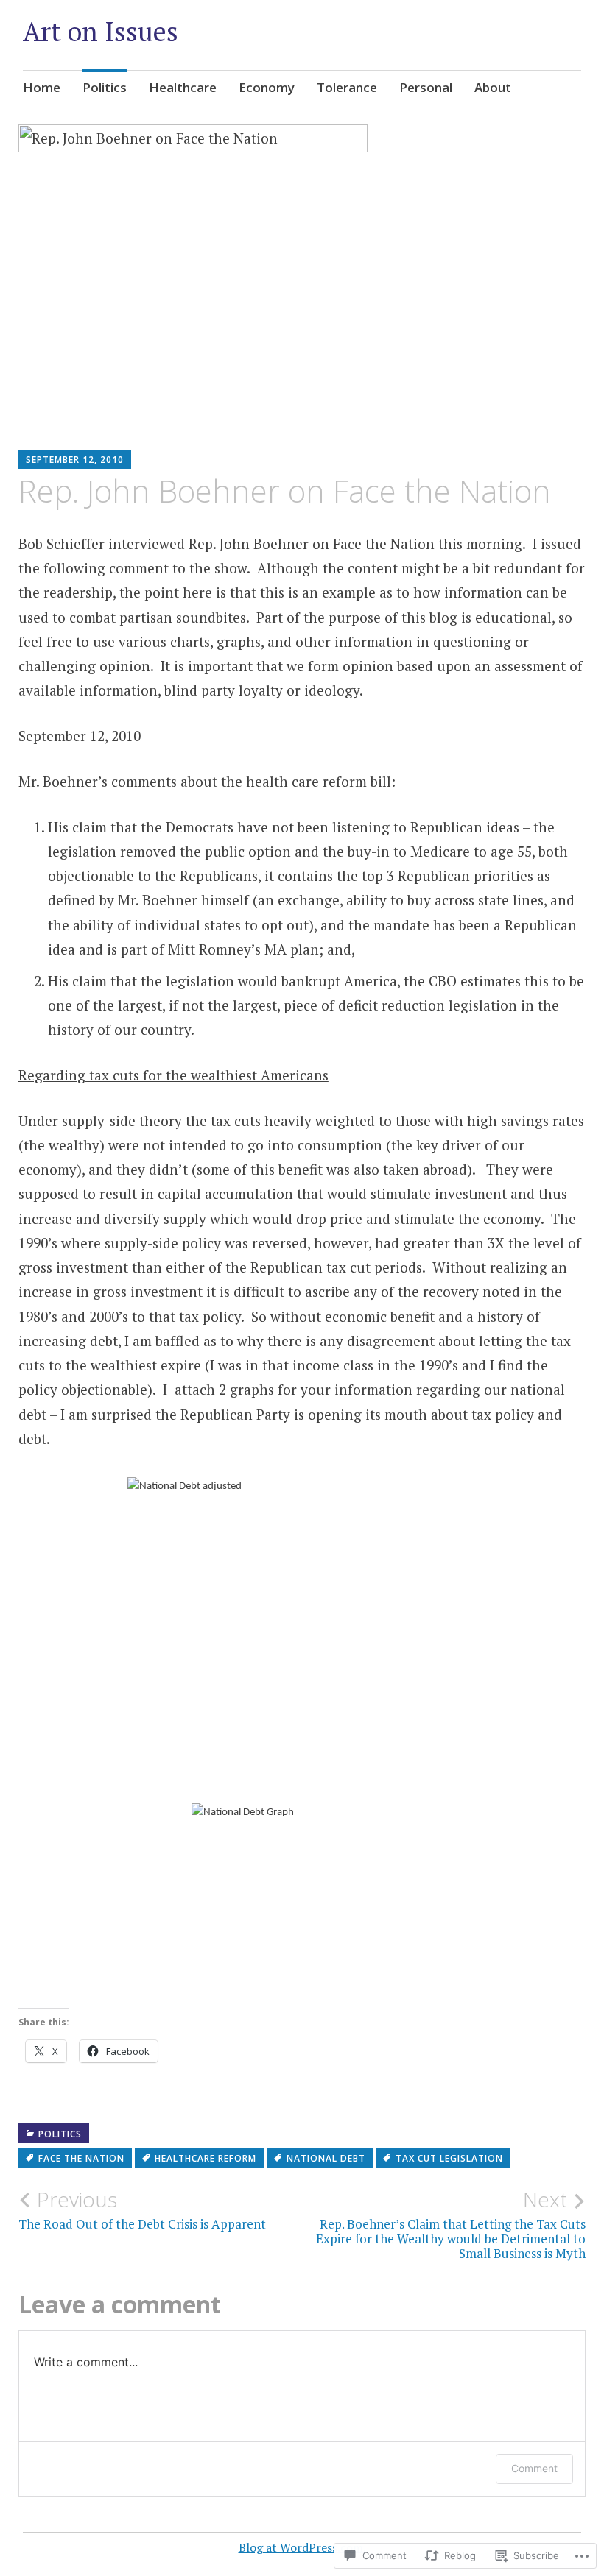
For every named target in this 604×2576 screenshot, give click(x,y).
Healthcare (183, 87)
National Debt (326, 2158)
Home (42, 87)
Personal (426, 87)
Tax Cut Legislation (449, 2158)
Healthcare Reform (206, 2158)
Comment (534, 2468)
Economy (267, 87)
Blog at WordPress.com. (302, 2547)
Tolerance (347, 87)
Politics (105, 87)
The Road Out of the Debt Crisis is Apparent (142, 2209)
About (493, 87)
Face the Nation (81, 2158)
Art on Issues (101, 31)
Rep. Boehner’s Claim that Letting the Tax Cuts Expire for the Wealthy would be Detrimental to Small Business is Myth (451, 2225)
